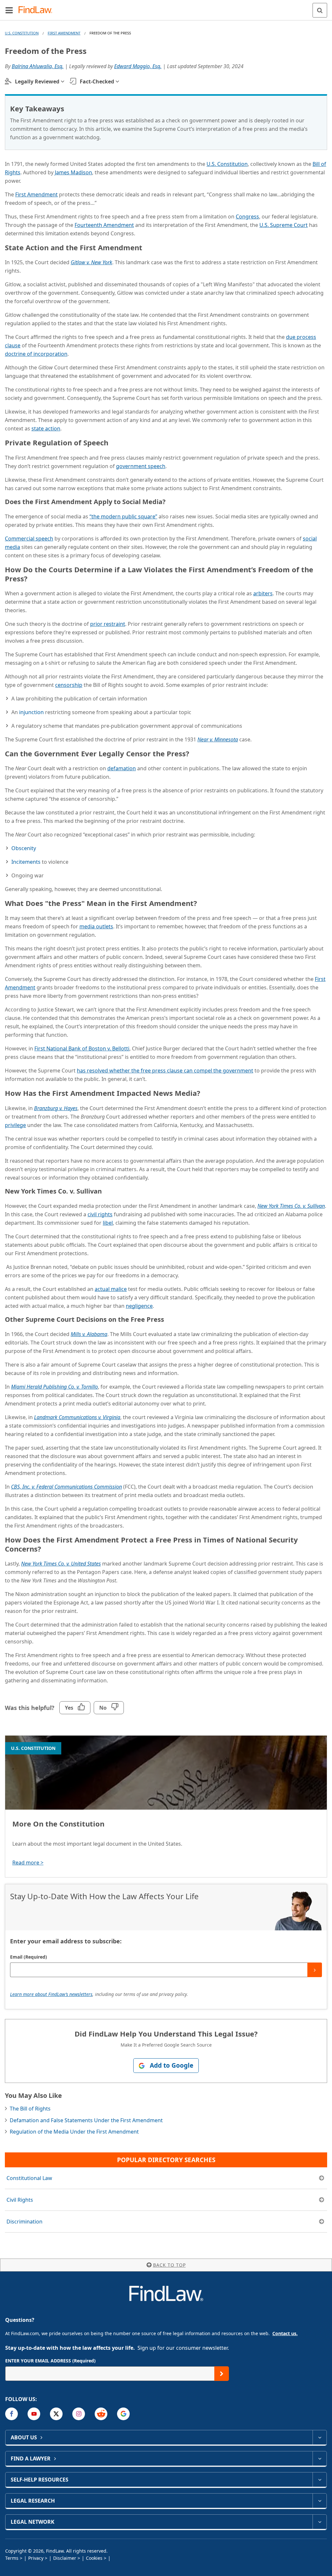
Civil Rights (20, 2200)
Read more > (28, 1863)
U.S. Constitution (22, 33)
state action (46, 428)
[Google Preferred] (123, 2414)
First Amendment (64, 33)
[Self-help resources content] (320, 2480)
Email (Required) (29, 1957)
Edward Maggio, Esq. (138, 66)
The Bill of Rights (30, 2109)
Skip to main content (166, 7)
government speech (141, 466)
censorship (69, 685)
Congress (247, 217)
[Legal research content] (320, 2501)
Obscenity (24, 848)
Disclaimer (65, 2558)
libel (108, 1223)
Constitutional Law (29, 2178)
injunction (31, 712)
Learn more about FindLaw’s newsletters (51, 1994)
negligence (139, 1306)
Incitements (26, 862)
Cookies (94, 2558)
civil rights (100, 1214)
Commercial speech (29, 539)
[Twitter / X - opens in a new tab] (56, 2414)
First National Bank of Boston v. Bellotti (82, 1048)
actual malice (111, 1289)
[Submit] (315, 1970)
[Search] (320, 10)
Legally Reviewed (37, 81)
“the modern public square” (123, 516)
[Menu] (9, 10)
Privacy (36, 2558)
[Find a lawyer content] (320, 2458)
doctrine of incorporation (36, 354)
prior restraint (108, 624)
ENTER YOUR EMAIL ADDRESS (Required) (50, 2361)
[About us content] (320, 2437)
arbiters (263, 593)
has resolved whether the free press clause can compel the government (165, 1071)
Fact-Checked (97, 81)
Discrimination (24, 2222)
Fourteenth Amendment (104, 225)
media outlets (96, 926)
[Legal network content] (320, 2522)
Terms (12, 2558)
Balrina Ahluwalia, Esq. (38, 66)
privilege (15, 1125)
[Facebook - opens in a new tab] (12, 2414)
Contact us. (285, 2333)
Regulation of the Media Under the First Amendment (74, 2132)
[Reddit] (101, 2414)
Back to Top (169, 2265)
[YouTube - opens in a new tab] (34, 2414)
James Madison (73, 172)
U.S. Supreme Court (284, 225)
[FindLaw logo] (37, 10)
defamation (122, 768)
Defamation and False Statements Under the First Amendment (86, 2120)
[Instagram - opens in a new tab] (79, 2414)
